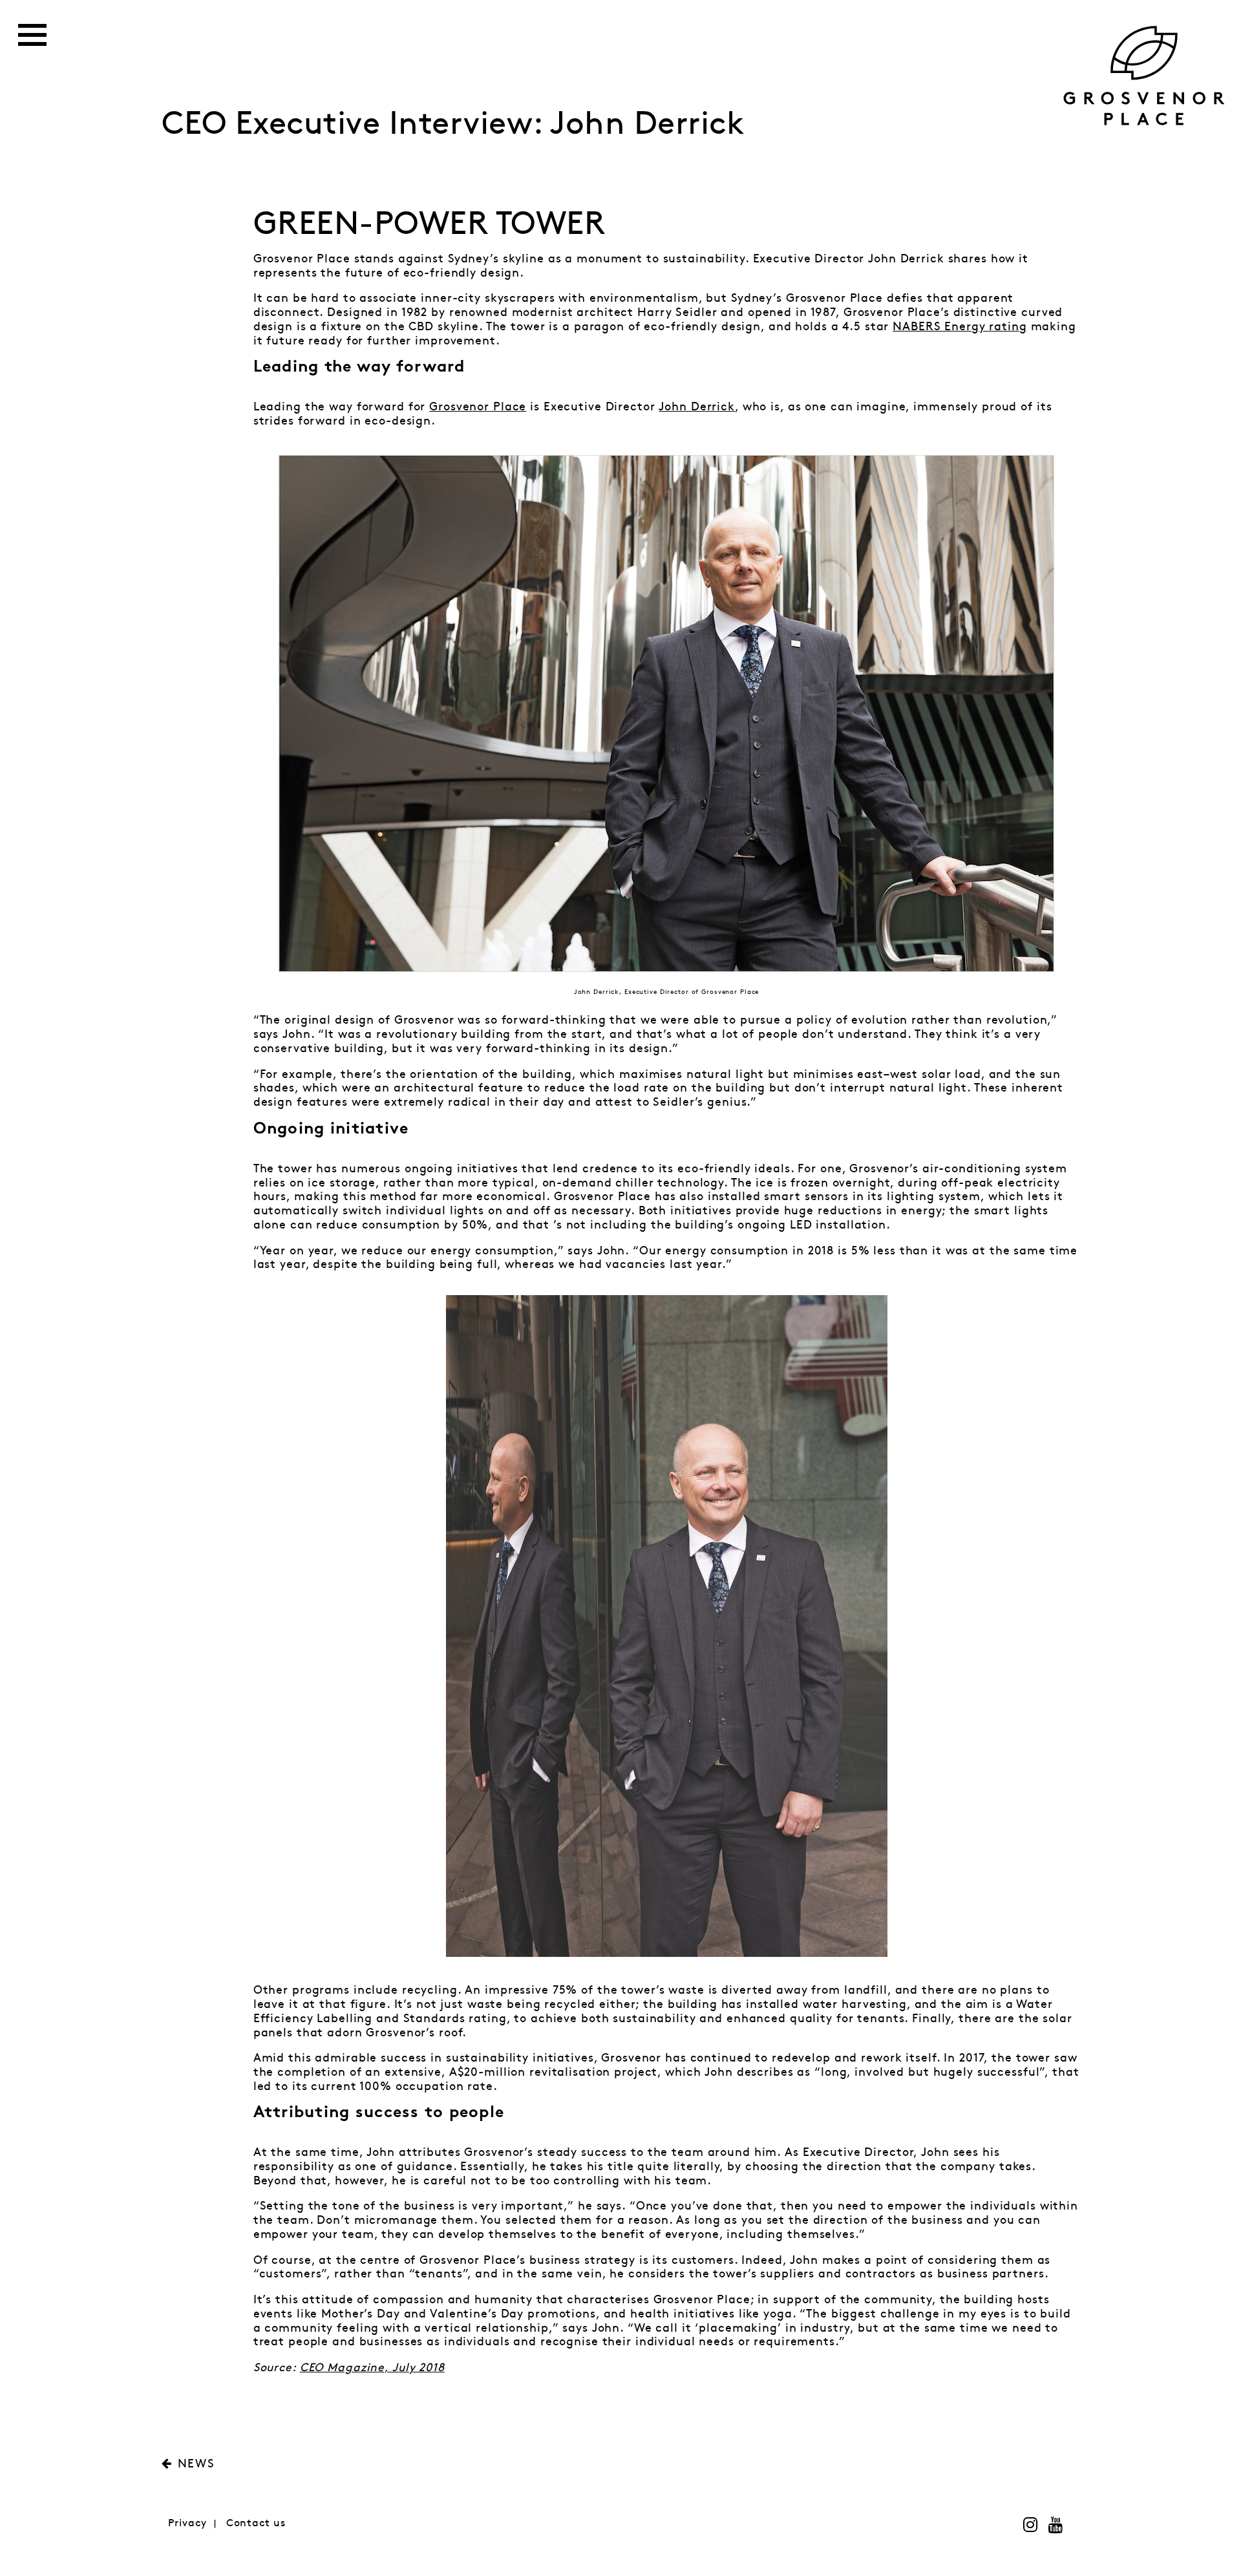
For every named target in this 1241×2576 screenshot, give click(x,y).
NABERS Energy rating (960, 327)
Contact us (256, 2523)
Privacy (187, 2523)
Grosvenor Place (478, 407)
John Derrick (697, 407)
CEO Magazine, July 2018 (372, 2368)
